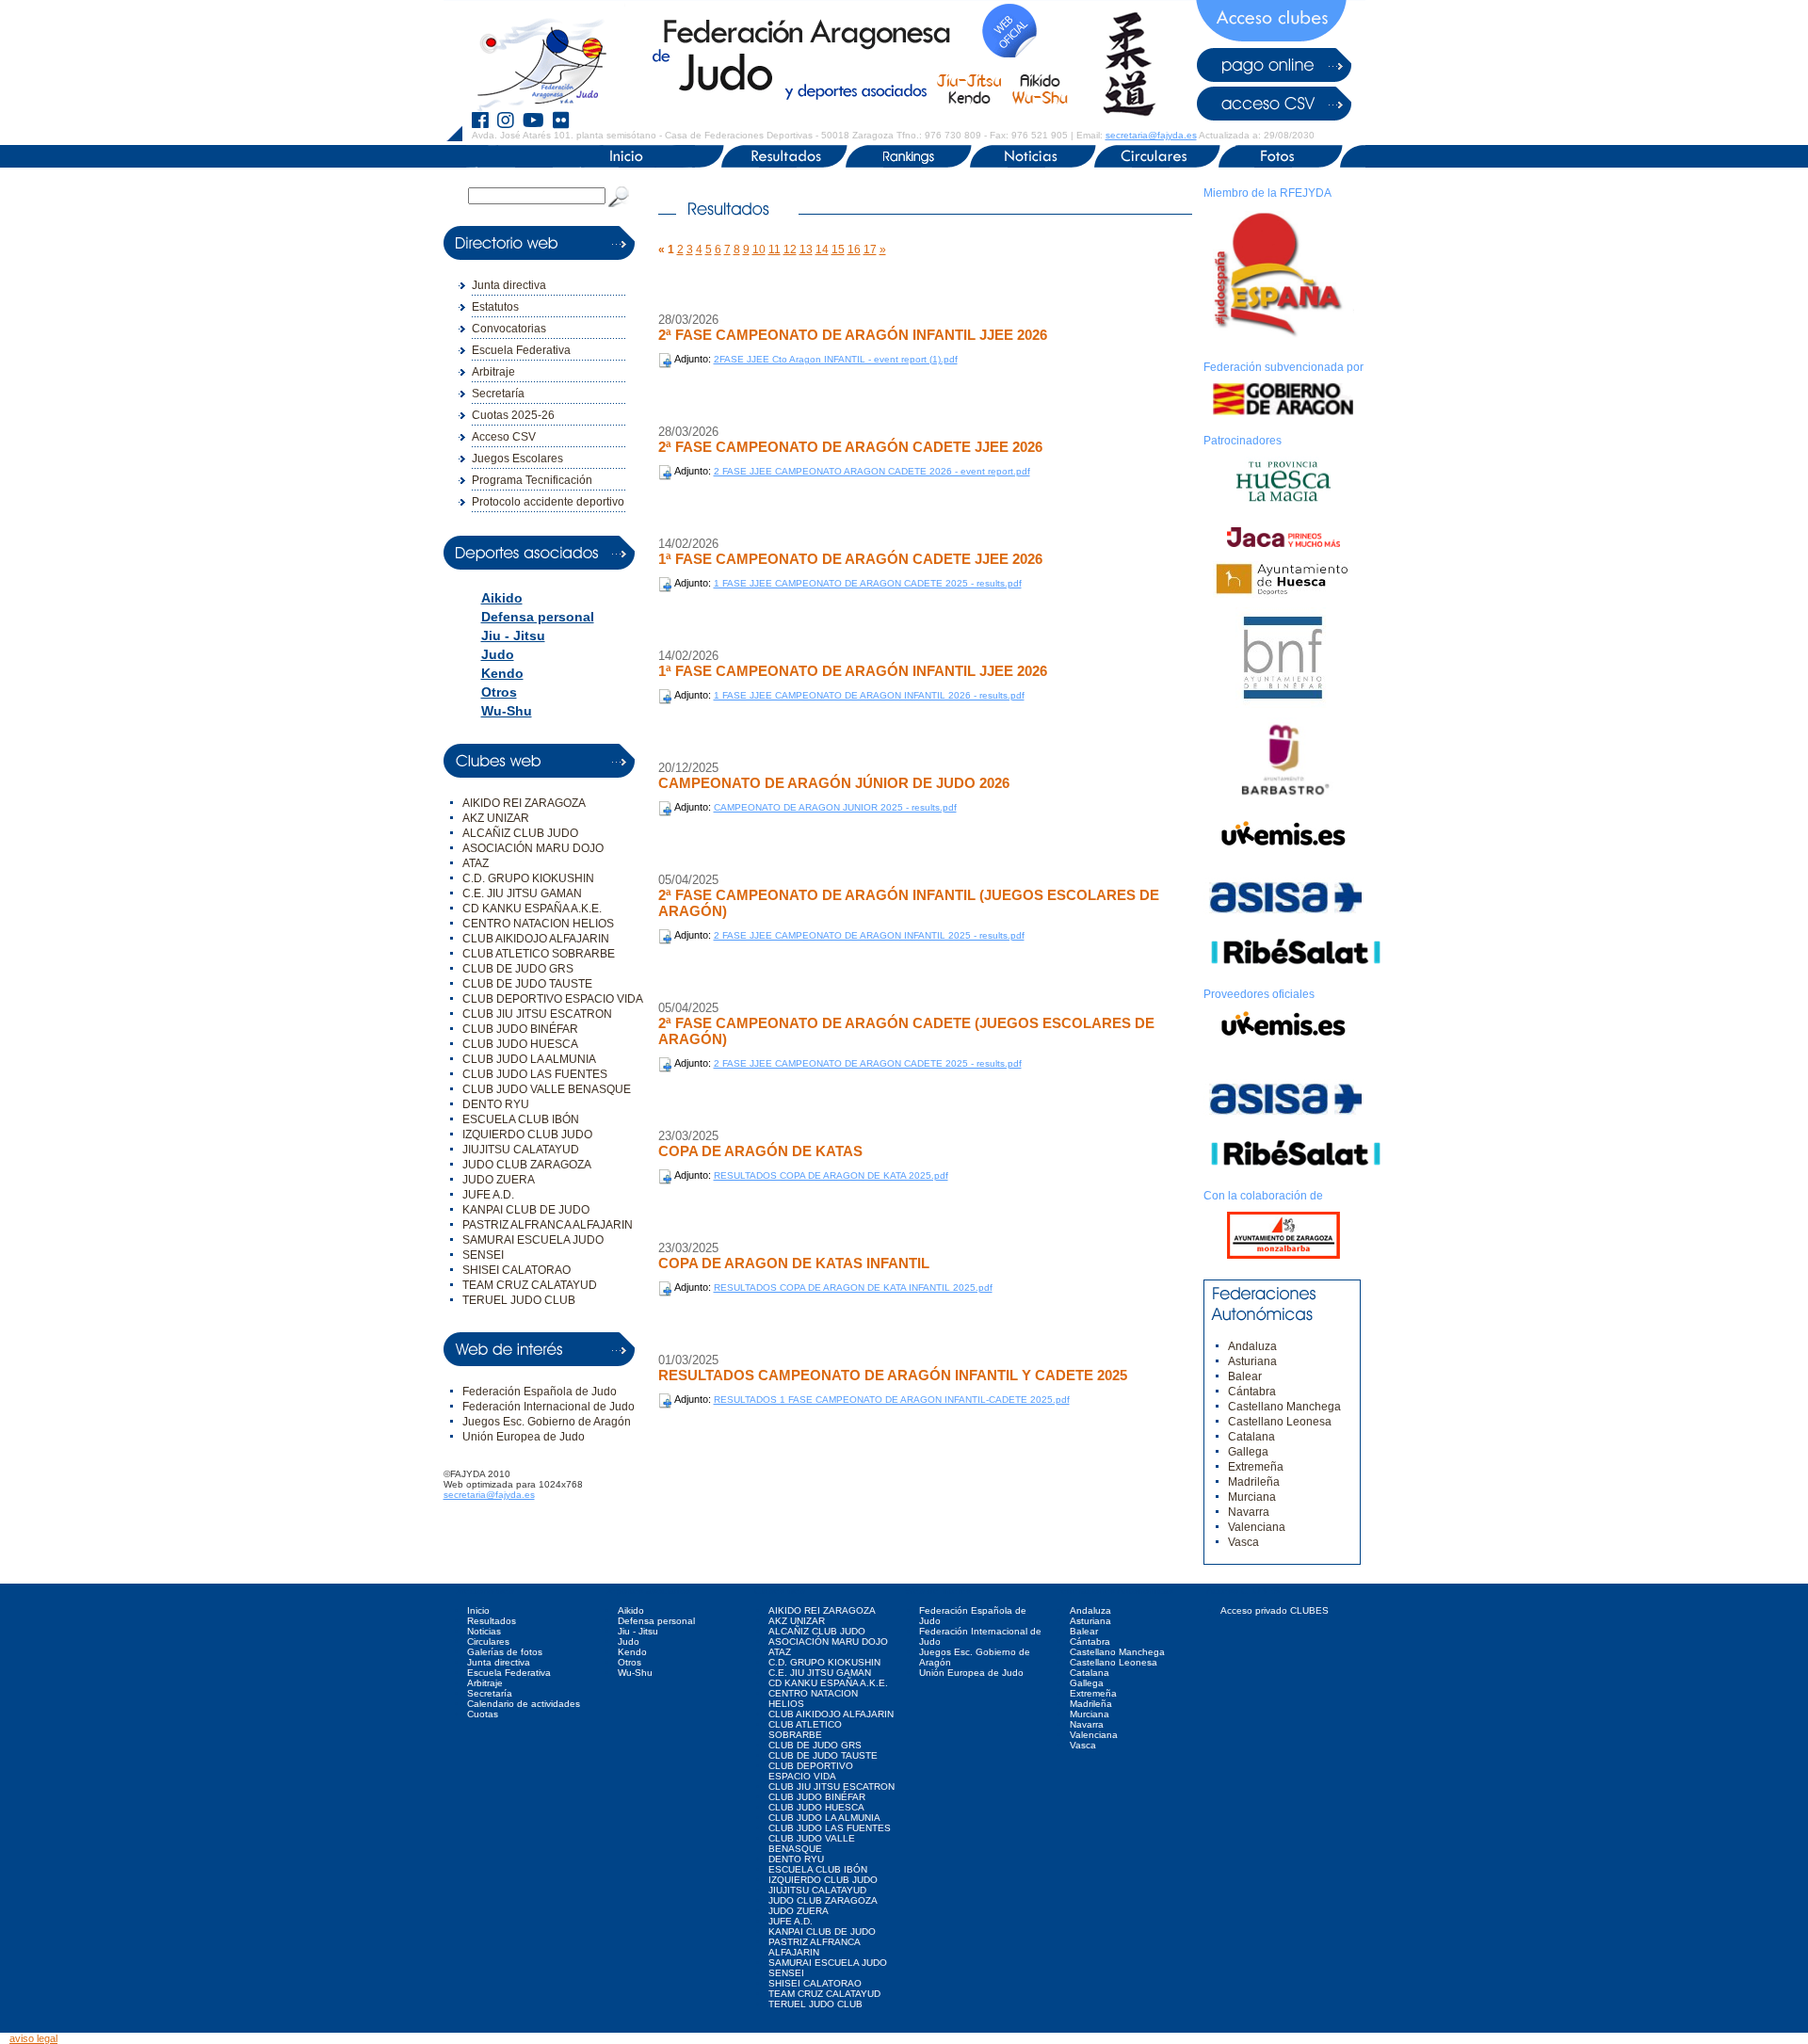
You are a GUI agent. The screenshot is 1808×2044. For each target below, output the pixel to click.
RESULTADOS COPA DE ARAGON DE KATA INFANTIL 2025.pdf (853, 1288)
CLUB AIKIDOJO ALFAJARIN (536, 939)
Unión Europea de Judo (524, 1437)
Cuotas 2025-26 (513, 415)
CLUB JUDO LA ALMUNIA (529, 1059)
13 (806, 249)
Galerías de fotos (505, 1652)
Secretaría (498, 394)
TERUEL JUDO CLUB (519, 1300)
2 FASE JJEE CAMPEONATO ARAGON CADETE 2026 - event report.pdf (872, 471)
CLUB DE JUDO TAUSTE (527, 984)
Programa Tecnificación (532, 480)
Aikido (502, 598)
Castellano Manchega (1284, 1407)
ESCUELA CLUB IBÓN (521, 1119)
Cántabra (1252, 1392)
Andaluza (1252, 1346)
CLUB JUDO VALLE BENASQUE (547, 1089)
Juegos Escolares (517, 459)
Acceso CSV (504, 437)
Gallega (1248, 1452)
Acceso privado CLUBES (1275, 1610)
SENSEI (483, 1255)
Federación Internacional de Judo (549, 1407)
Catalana (1251, 1437)
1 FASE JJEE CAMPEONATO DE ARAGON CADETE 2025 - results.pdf (868, 583)
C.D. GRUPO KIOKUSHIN (528, 878)
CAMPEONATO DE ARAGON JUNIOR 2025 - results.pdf (835, 807)
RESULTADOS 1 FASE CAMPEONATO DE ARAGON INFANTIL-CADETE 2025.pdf (892, 1400)
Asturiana (1252, 1361)
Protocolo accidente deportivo (548, 502)
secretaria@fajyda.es (1151, 135)
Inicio (478, 1610)
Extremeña (1256, 1467)
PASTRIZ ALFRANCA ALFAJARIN (548, 1225)
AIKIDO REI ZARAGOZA (524, 803)
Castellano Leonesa (1280, 1422)
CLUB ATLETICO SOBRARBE (539, 954)
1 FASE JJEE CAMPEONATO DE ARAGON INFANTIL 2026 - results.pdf (869, 695)
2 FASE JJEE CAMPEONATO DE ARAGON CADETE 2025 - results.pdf (868, 1063)
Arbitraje (493, 372)
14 (822, 249)
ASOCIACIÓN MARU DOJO (533, 848)
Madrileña (1254, 1482)
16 (854, 249)
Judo (498, 654)
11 (775, 249)
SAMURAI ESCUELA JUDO (533, 1240)
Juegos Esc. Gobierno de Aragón (547, 1422)
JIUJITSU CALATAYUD (521, 1150)
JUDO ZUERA (499, 1180)
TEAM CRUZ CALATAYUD (530, 1285)
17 (870, 249)
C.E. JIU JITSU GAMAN (522, 893)
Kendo (502, 673)
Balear (1245, 1376)
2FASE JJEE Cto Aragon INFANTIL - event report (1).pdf (836, 359)
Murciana (1252, 1497)
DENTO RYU (496, 1104)
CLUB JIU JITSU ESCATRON (537, 1014)
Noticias (484, 1631)
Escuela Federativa (521, 350)
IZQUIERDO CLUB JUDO (527, 1135)
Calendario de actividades (524, 1704)
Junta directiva (509, 285)
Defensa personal (538, 617)
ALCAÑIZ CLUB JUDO (520, 833)
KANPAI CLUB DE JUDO (526, 1210)
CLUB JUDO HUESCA (520, 1044)
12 (790, 249)
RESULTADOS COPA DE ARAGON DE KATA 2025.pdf (831, 1175)
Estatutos (495, 307)
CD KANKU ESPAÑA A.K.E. (532, 909)
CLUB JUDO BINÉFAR (520, 1029)
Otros (499, 692)
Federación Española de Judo (540, 1392)
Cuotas (483, 1714)
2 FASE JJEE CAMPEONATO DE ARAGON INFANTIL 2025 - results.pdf (869, 935)
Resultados (492, 1621)
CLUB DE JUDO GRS (518, 969)
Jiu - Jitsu (513, 636)
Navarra (1249, 1512)
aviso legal (33, 2038)
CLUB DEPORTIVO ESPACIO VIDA (553, 999)
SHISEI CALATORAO (517, 1270)
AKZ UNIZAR (496, 818)
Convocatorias (509, 329)
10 (759, 249)
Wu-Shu (507, 711)
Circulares (488, 1642)
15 (838, 249)
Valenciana (1257, 1527)
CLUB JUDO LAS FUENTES (535, 1074)
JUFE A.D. (488, 1195)
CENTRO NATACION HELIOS (538, 924)
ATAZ (476, 863)
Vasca (1243, 1542)
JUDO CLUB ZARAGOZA (527, 1165)
